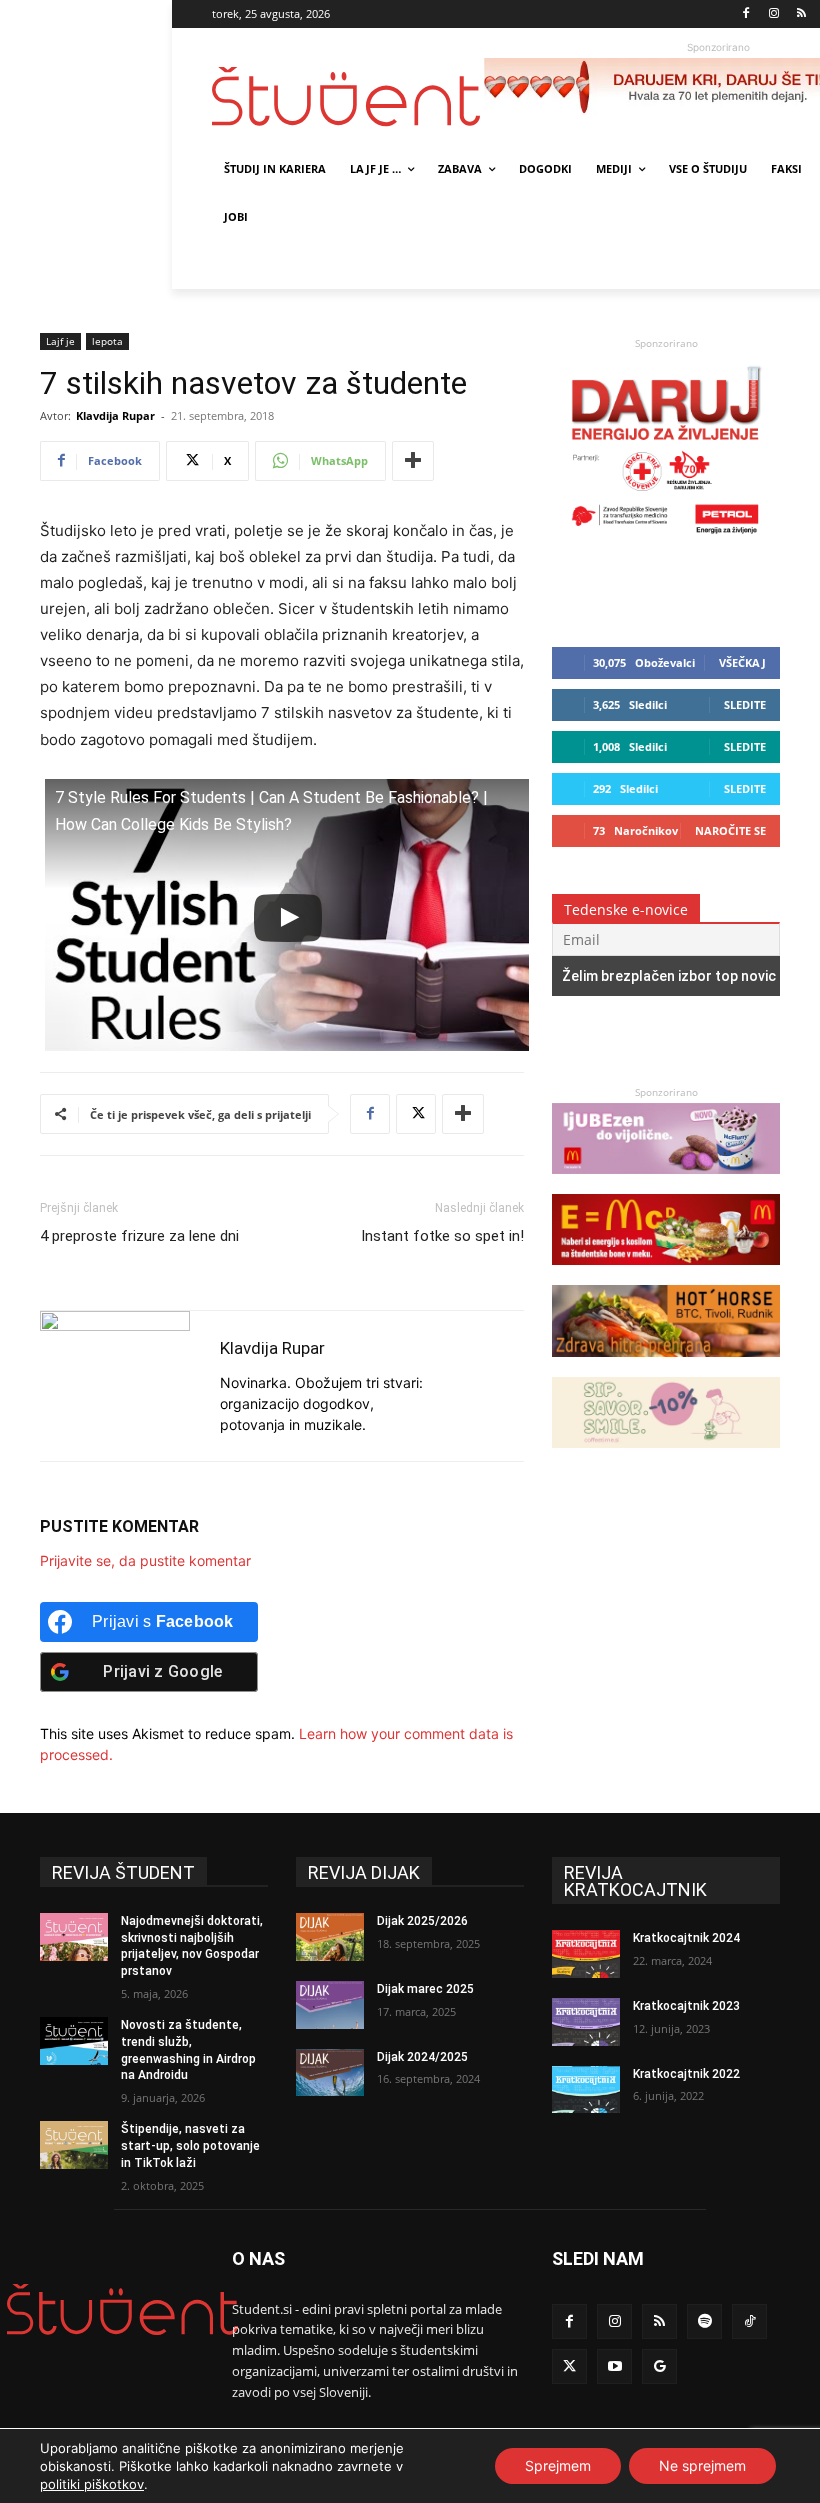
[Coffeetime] (666, 1457)
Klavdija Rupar (115, 415)
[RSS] (801, 14)
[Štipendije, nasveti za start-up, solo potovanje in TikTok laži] (74, 2145)
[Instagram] (773, 14)
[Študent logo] (348, 96)
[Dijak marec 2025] (330, 2005)
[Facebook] (746, 14)
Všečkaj (742, 662)
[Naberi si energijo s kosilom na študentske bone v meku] (666, 1274)
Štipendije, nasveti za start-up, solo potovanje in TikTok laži (190, 2146)
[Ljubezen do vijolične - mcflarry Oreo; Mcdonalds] (666, 1183)
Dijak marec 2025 (425, 1989)
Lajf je (60, 341)
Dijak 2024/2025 (422, 2057)
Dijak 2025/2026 (422, 1921)
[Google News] (659, 2366)
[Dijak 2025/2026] (330, 1937)
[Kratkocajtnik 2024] (586, 1954)
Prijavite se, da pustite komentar (145, 1560)
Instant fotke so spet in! (442, 1236)
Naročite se (730, 830)
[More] (413, 461)
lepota (107, 341)
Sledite (745, 704)
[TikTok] (749, 2321)
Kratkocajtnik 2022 (686, 2074)
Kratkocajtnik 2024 (686, 1938)
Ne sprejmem (702, 2465)
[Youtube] (614, 2366)
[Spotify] (704, 2321)
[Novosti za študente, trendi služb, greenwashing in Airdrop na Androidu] (74, 2041)
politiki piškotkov (92, 2484)
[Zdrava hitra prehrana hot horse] (666, 1366)
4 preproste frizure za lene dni (139, 1236)
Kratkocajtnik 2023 (686, 2006)
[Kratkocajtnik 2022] (586, 2090)
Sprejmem (558, 2465)
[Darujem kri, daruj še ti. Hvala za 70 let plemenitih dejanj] (666, 538)
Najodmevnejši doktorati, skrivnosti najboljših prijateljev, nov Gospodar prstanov (192, 1946)
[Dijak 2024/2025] (330, 2073)
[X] (416, 1114)
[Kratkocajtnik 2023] (586, 2022)
